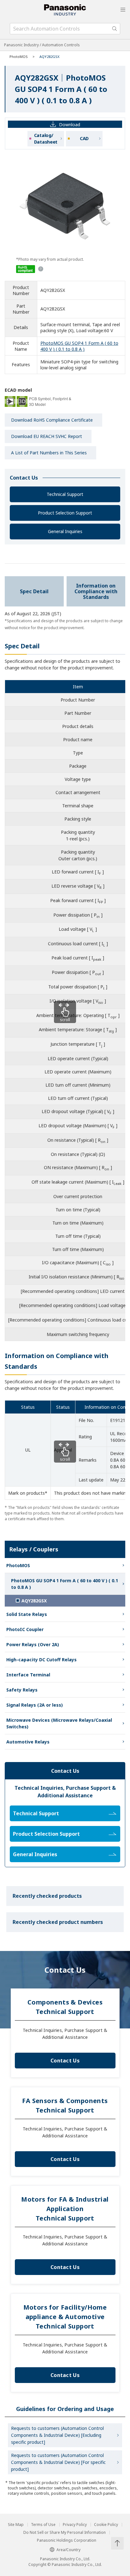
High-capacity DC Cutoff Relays (41, 1660)
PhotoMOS (19, 57)
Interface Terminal (28, 1675)
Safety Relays (22, 1690)
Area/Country (68, 2550)
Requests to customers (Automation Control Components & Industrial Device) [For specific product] (58, 2462)
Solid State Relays (27, 1614)
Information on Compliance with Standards (96, 591)
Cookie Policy (106, 2525)
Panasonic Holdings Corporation (67, 2540)
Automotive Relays (28, 1742)
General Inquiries (65, 531)
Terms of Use (43, 2525)
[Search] (115, 29)
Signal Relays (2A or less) (35, 1705)
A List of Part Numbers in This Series (49, 453)
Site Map (16, 2525)
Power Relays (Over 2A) (33, 1644)
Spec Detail (34, 591)
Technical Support (65, 494)
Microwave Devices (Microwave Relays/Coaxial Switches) (59, 1723)
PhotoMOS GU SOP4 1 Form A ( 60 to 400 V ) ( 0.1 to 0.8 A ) (79, 346)
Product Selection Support (65, 513)
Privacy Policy (75, 2525)
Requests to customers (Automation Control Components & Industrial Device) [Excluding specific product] (57, 2435)
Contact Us (65, 2061)
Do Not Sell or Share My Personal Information (65, 2533)
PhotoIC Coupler (25, 1629)
